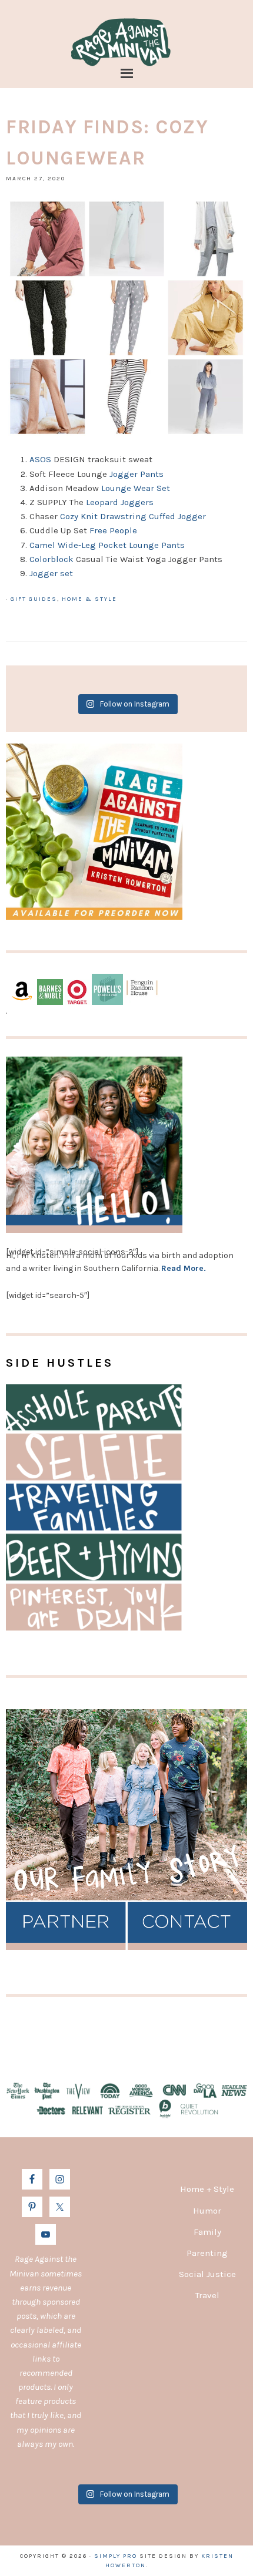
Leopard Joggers (120, 502)
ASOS (40, 459)
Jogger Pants (137, 474)
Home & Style (89, 599)
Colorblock (51, 559)
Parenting (207, 2253)
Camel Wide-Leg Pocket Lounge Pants (107, 545)
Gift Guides (34, 599)
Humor (207, 2211)
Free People (113, 530)
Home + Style (207, 2189)
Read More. (184, 1268)
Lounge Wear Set (137, 488)
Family (207, 2232)
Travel (207, 2295)
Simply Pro (116, 2556)
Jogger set (51, 573)
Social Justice (207, 2274)
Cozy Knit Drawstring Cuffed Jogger (134, 516)
